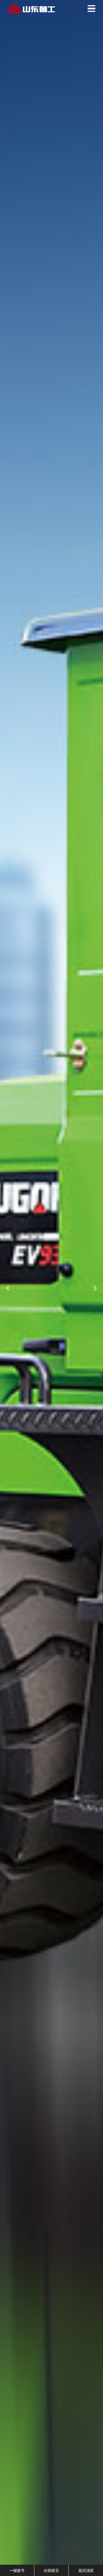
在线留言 (51, 2570)
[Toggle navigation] (91, 9)
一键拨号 (17, 2570)
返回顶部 (86, 2570)
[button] (8, 1288)
